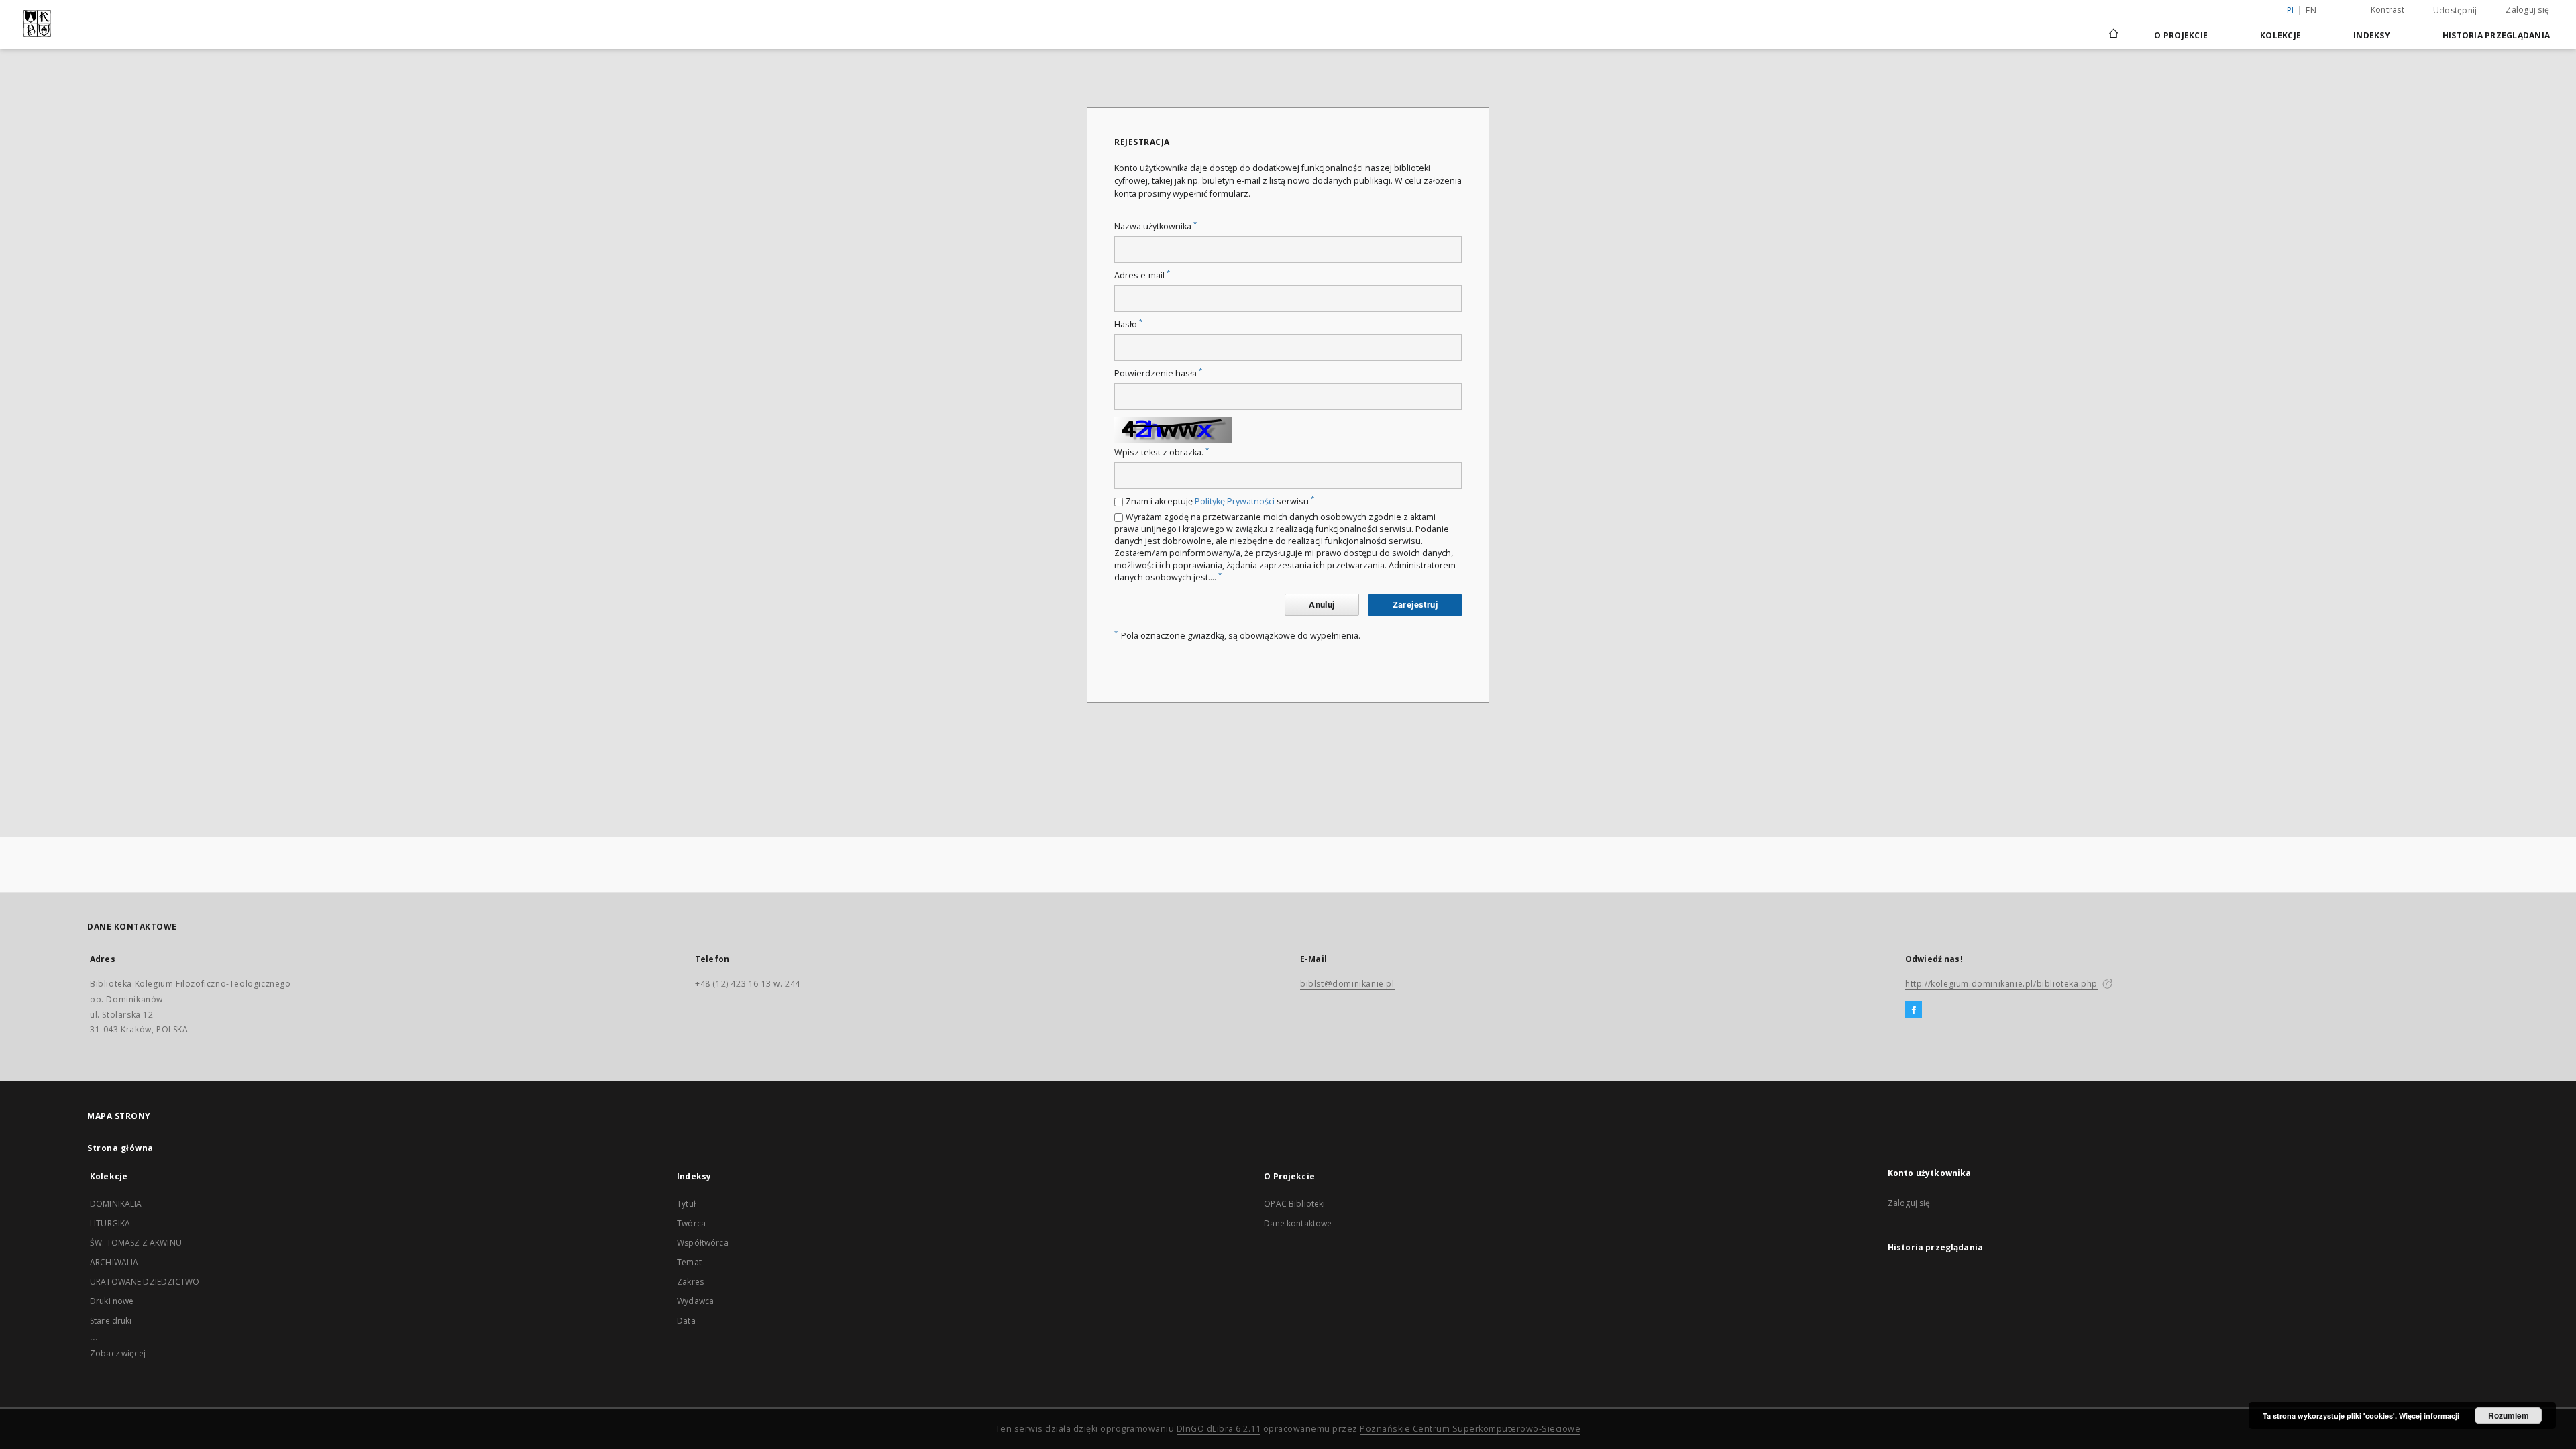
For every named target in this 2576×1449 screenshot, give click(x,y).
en (2311, 10)
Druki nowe (112, 1301)
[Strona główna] (2113, 35)
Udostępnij (2455, 11)
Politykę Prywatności (1235, 501)
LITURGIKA (110, 1223)
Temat (689, 1262)
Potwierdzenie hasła (1158, 373)
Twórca (691, 1223)
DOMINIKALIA (116, 1204)
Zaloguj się (2527, 10)
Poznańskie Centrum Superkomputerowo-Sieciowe (1470, 1429)
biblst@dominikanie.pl (1347, 984)
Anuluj (1322, 605)
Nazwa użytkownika (1156, 226)
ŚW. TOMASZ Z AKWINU (136, 1243)
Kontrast (2387, 10)
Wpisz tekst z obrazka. (1162, 452)
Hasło (1128, 324)
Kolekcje (2280, 35)
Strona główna (120, 1148)
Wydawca (695, 1301)
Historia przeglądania (2496, 35)
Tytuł (686, 1204)
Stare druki (111, 1321)
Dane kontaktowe (1298, 1223)
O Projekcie (2181, 35)
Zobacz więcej (118, 1353)
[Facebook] (1914, 1010)
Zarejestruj (1415, 605)
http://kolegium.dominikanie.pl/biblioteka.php (2001, 984)
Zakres (690, 1282)
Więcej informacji (2429, 1416)
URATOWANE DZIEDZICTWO (145, 1282)
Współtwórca (703, 1243)
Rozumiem (2509, 1415)
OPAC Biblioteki (1294, 1204)
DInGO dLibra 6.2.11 (1219, 1429)
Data (686, 1321)
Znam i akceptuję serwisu (1220, 501)
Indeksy (2372, 35)
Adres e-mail (1142, 275)
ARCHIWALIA (114, 1262)
